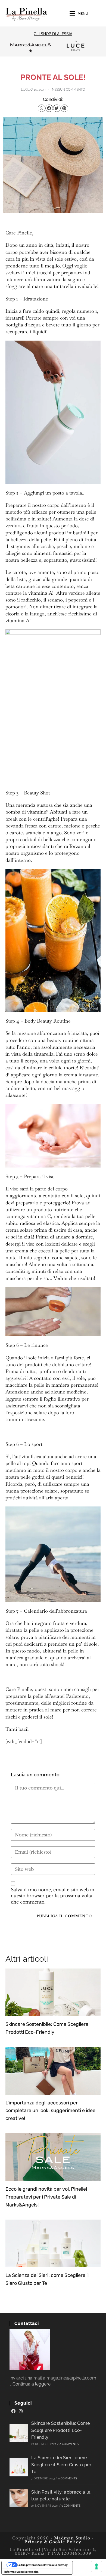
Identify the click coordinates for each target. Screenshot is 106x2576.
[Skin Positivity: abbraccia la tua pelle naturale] (19, 2498)
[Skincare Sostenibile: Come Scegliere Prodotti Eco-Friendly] (19, 2433)
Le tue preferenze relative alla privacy (43, 2565)
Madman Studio (71, 2538)
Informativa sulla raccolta (21, 2572)
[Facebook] (13, 2411)
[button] (42, 108)
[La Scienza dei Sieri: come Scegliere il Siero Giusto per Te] (19, 2467)
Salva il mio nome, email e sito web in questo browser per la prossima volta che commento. (53, 1896)
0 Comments (69, 2444)
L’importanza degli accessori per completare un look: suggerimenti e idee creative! (50, 2111)
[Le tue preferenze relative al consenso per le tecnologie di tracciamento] (96, 2566)
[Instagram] (21, 2411)
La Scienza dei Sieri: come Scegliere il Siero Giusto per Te (61, 2465)
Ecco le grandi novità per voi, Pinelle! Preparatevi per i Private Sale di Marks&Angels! (46, 2197)
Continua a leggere (32, 2384)
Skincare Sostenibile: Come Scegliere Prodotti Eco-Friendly (60, 2430)
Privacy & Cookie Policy (53, 2542)
